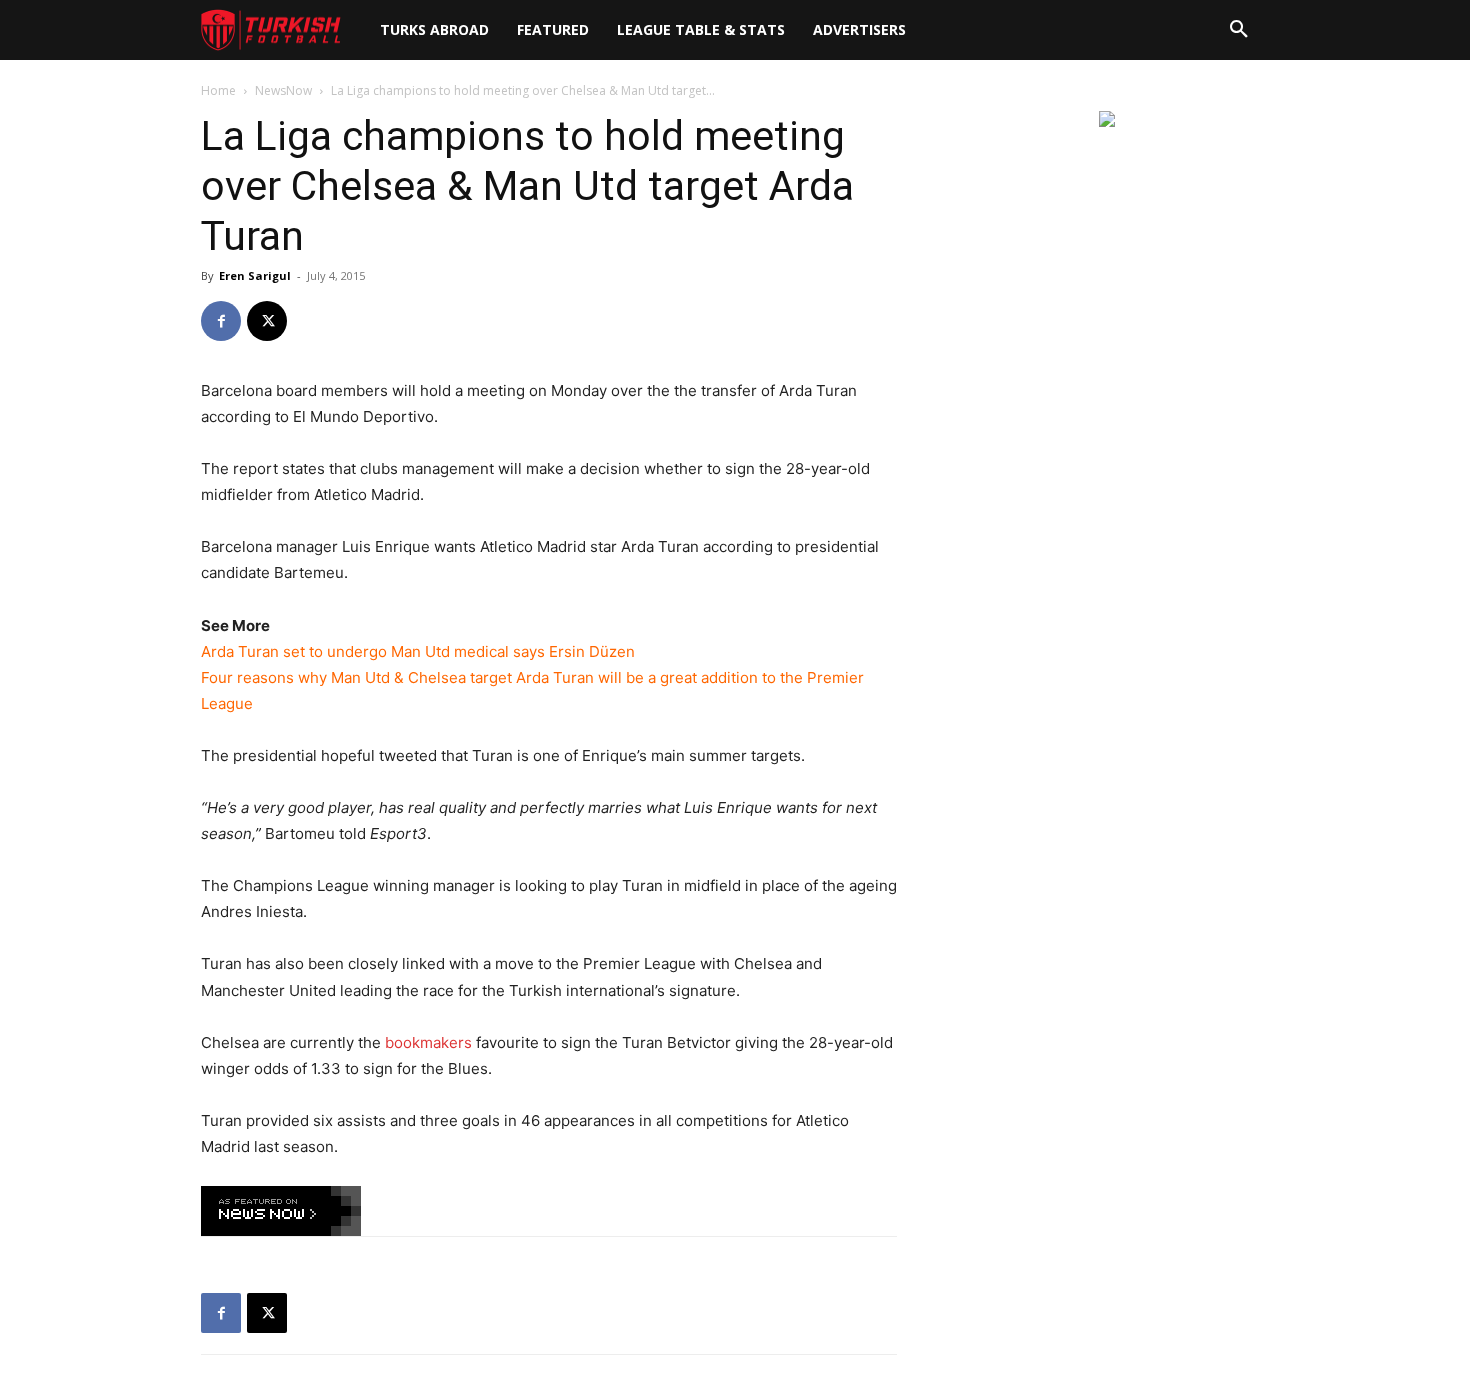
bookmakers (428, 1042)
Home (218, 90)
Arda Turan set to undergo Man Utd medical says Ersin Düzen (418, 651)
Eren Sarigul (255, 275)
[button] (1239, 30)
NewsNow (283, 90)
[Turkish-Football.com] (271, 30)
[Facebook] (221, 321)
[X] (267, 321)
